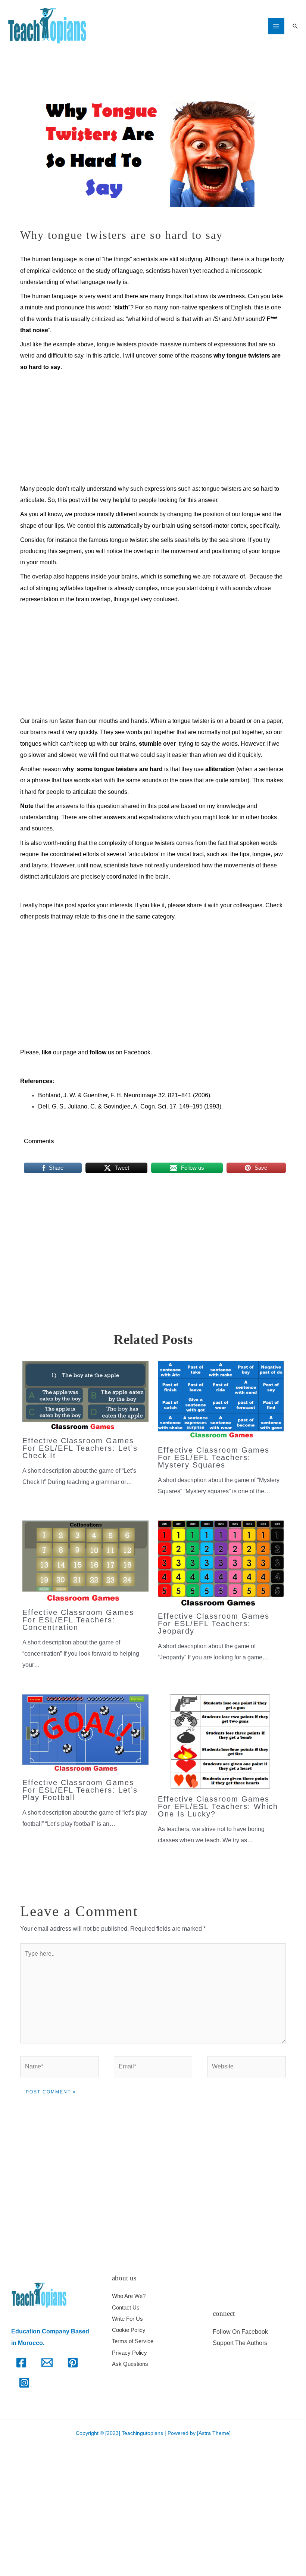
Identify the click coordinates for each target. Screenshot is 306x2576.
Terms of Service (133, 2341)
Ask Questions (130, 2364)
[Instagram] (24, 2383)
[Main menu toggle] (276, 26)
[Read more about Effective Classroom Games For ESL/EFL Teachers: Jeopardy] (221, 1563)
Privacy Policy (129, 2353)
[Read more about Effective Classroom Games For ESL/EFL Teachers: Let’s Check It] (85, 1395)
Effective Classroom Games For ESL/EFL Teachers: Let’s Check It (80, 1448)
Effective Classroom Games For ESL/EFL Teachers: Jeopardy (214, 1624)
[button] (295, 26)
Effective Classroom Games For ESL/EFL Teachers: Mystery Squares (214, 1457)
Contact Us (126, 2307)
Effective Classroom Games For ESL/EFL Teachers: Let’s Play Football (80, 1790)
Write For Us (127, 2319)
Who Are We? (129, 2296)
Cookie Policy (129, 2330)
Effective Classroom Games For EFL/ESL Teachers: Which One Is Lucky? (218, 1806)
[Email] (47, 2363)
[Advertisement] (153, 428)
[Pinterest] (73, 2363)
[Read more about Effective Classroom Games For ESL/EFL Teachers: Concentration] (85, 1561)
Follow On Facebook (240, 2332)
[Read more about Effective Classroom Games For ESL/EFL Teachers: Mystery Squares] (221, 1400)
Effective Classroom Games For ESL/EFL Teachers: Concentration (78, 1620)
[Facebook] (21, 2363)
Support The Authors (240, 2343)
